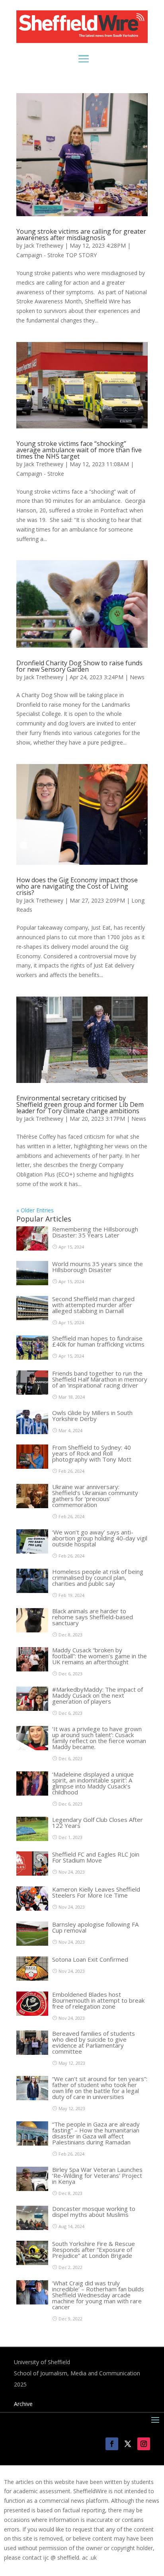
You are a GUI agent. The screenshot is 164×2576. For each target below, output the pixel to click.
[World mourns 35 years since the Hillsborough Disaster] (32, 1283)
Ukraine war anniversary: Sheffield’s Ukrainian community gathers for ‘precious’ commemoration (95, 1496)
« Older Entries (35, 1210)
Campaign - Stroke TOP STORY (57, 255)
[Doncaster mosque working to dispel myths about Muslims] (32, 2228)
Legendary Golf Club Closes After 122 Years (98, 1823)
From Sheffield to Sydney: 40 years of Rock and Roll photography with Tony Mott (92, 1453)
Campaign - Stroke (40, 474)
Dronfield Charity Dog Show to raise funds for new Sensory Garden (79, 666)
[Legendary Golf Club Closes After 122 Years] (32, 1839)
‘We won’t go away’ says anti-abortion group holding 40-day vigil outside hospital (100, 1538)
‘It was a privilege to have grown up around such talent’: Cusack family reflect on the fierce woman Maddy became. (99, 1738)
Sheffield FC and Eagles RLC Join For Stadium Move (96, 1857)
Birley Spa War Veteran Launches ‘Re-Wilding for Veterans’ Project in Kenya (97, 2175)
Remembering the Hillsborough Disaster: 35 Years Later (95, 1232)
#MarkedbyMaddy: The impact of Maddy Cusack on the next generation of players (98, 1695)
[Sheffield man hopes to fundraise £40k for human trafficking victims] (32, 1357)
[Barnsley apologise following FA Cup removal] (32, 1944)
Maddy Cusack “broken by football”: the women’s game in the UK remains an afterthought (100, 1656)
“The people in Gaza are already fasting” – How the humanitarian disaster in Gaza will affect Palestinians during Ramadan (96, 2133)
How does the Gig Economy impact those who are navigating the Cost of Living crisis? (77, 886)
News (137, 677)
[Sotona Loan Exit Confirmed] (32, 1979)
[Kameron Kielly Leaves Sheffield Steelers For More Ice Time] (32, 1909)
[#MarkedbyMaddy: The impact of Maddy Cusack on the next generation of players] (32, 1709)
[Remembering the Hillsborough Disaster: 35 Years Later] (32, 1248)
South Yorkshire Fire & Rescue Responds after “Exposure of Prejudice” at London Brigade (94, 2250)
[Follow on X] (128, 2444)
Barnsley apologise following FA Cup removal (95, 1927)
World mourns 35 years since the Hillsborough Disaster (98, 1267)
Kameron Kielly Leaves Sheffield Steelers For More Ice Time (96, 1892)
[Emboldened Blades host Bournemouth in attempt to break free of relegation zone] (32, 2014)
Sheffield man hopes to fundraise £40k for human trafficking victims (98, 1341)
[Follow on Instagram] (144, 2444)
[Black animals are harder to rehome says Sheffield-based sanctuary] (32, 1630)
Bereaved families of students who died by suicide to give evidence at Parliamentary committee (94, 2042)
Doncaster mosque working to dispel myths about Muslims (94, 2211)
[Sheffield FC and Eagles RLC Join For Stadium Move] (32, 1873)
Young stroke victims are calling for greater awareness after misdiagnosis (81, 235)
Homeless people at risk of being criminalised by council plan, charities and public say (98, 1577)
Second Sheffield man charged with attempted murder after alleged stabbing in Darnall (93, 1305)
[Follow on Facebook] (112, 2444)
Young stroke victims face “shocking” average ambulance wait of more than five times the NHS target (79, 450)
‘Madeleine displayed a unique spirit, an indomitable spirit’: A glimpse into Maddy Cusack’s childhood (93, 1783)
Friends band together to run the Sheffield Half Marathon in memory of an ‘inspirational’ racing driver (100, 1379)
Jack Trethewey (44, 245)
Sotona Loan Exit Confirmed (90, 1959)
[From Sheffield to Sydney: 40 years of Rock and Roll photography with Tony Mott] (32, 1467)
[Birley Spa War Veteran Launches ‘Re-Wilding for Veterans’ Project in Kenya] (32, 2189)
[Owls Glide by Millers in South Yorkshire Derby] (32, 1432)
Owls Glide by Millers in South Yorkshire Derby (92, 1416)
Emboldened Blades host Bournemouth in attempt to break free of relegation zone (98, 2000)
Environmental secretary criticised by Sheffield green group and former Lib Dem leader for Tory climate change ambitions (80, 1104)
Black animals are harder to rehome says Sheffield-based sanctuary (93, 1617)
